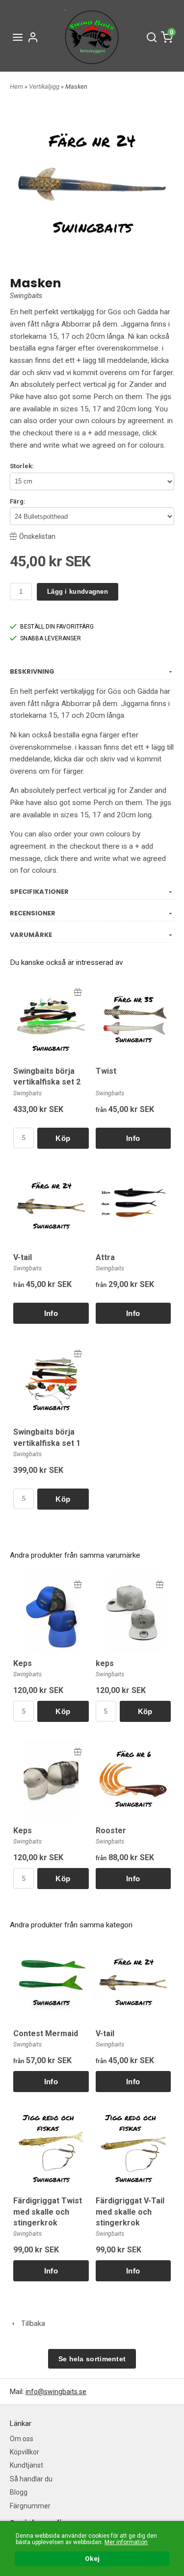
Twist (106, 1071)
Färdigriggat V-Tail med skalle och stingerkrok (130, 2212)
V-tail (23, 1257)
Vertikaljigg (45, 87)
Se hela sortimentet (92, 2359)
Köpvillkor (25, 2452)
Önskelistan (37, 536)
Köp (63, 1138)
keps (105, 1663)
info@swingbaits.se (56, 2392)
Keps (23, 1663)
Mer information (126, 2542)
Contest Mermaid (46, 2033)
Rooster (111, 1831)
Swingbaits (26, 296)
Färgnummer (30, 2506)
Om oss (22, 2439)
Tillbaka (31, 2323)
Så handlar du (31, 2479)
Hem (16, 87)
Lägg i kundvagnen (78, 592)
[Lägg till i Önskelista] (78, 992)
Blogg (19, 2492)
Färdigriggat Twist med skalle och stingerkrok (48, 2212)
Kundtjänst (26, 2465)
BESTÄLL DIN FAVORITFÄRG (57, 627)
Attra (105, 1257)
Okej (92, 2558)
